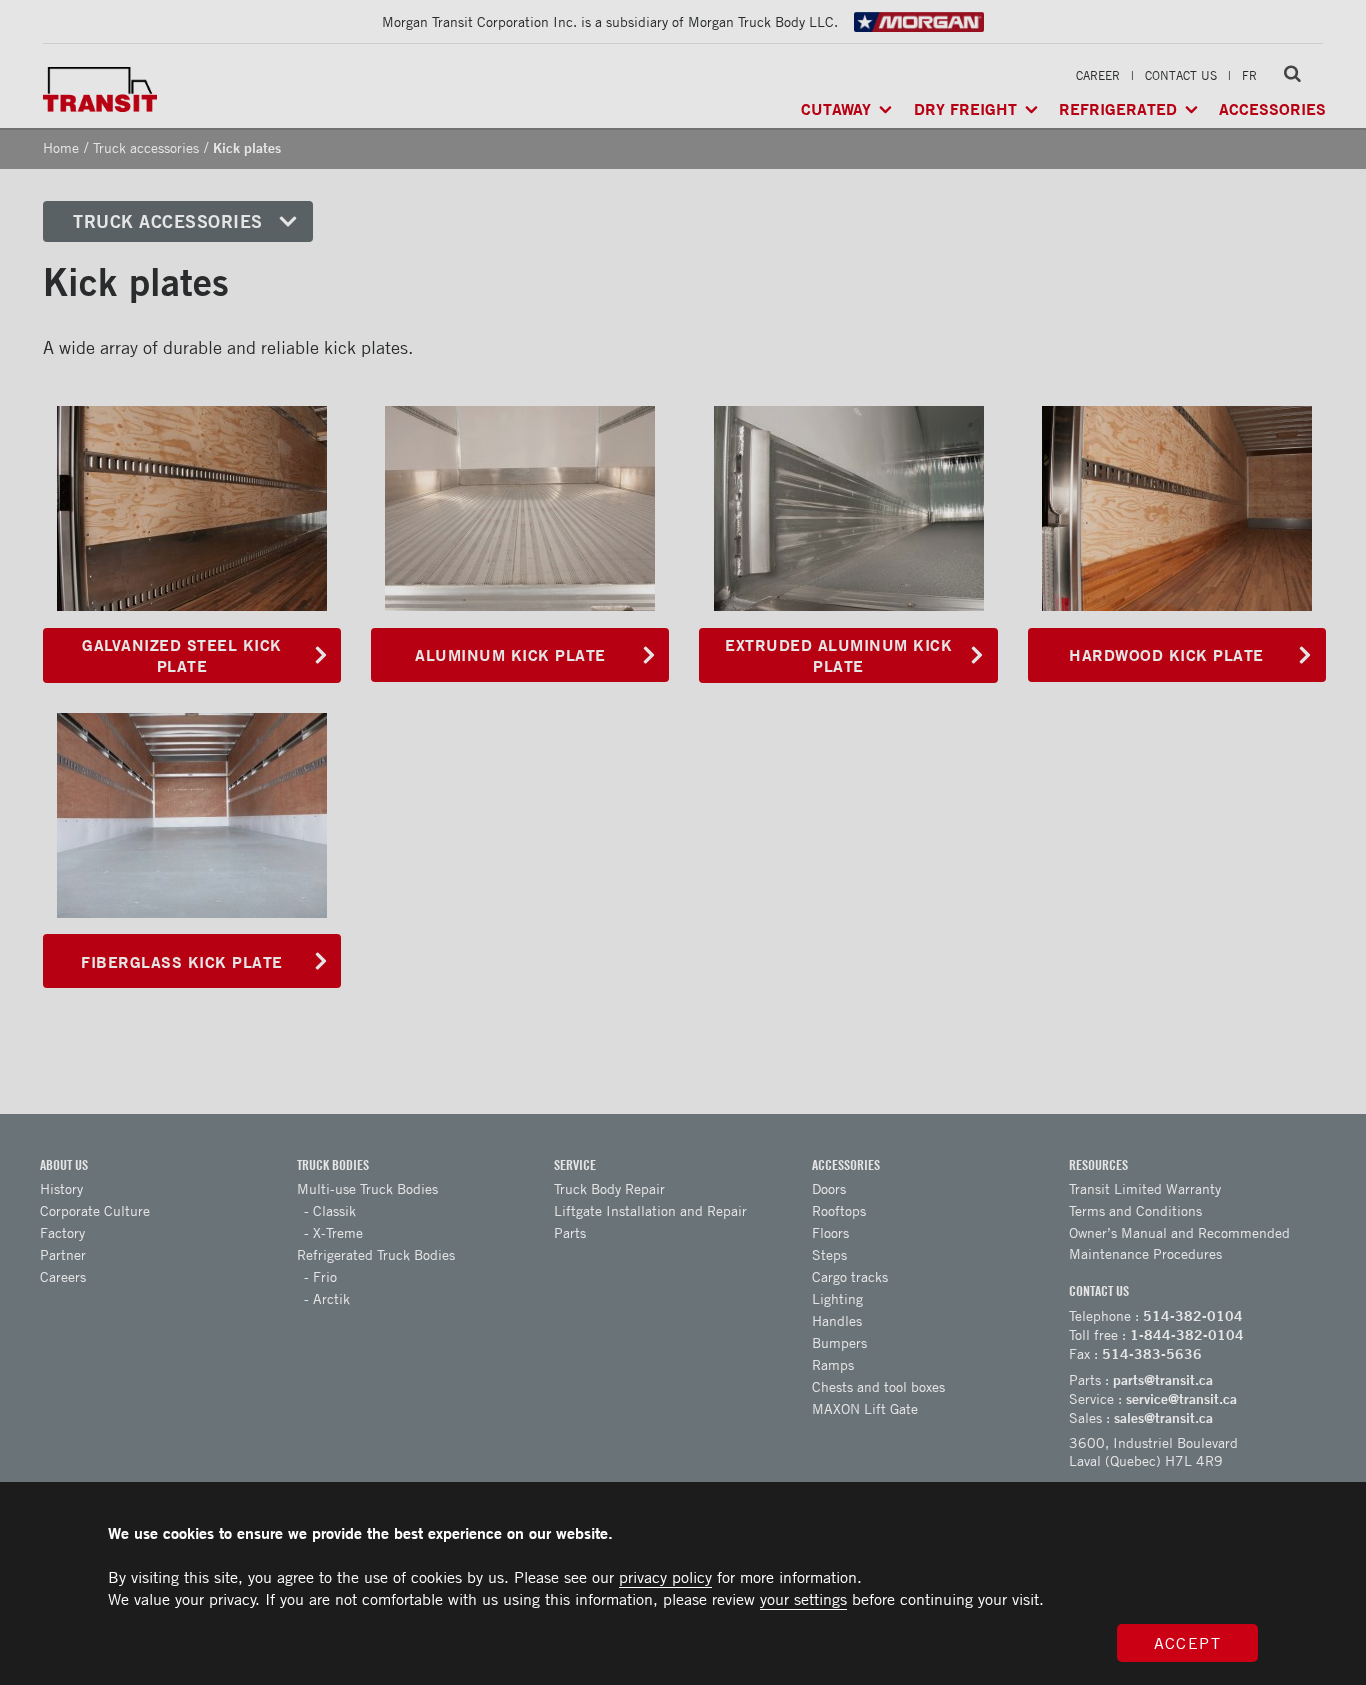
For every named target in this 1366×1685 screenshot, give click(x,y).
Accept (1188, 1643)
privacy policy (665, 1577)
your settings (803, 1599)
